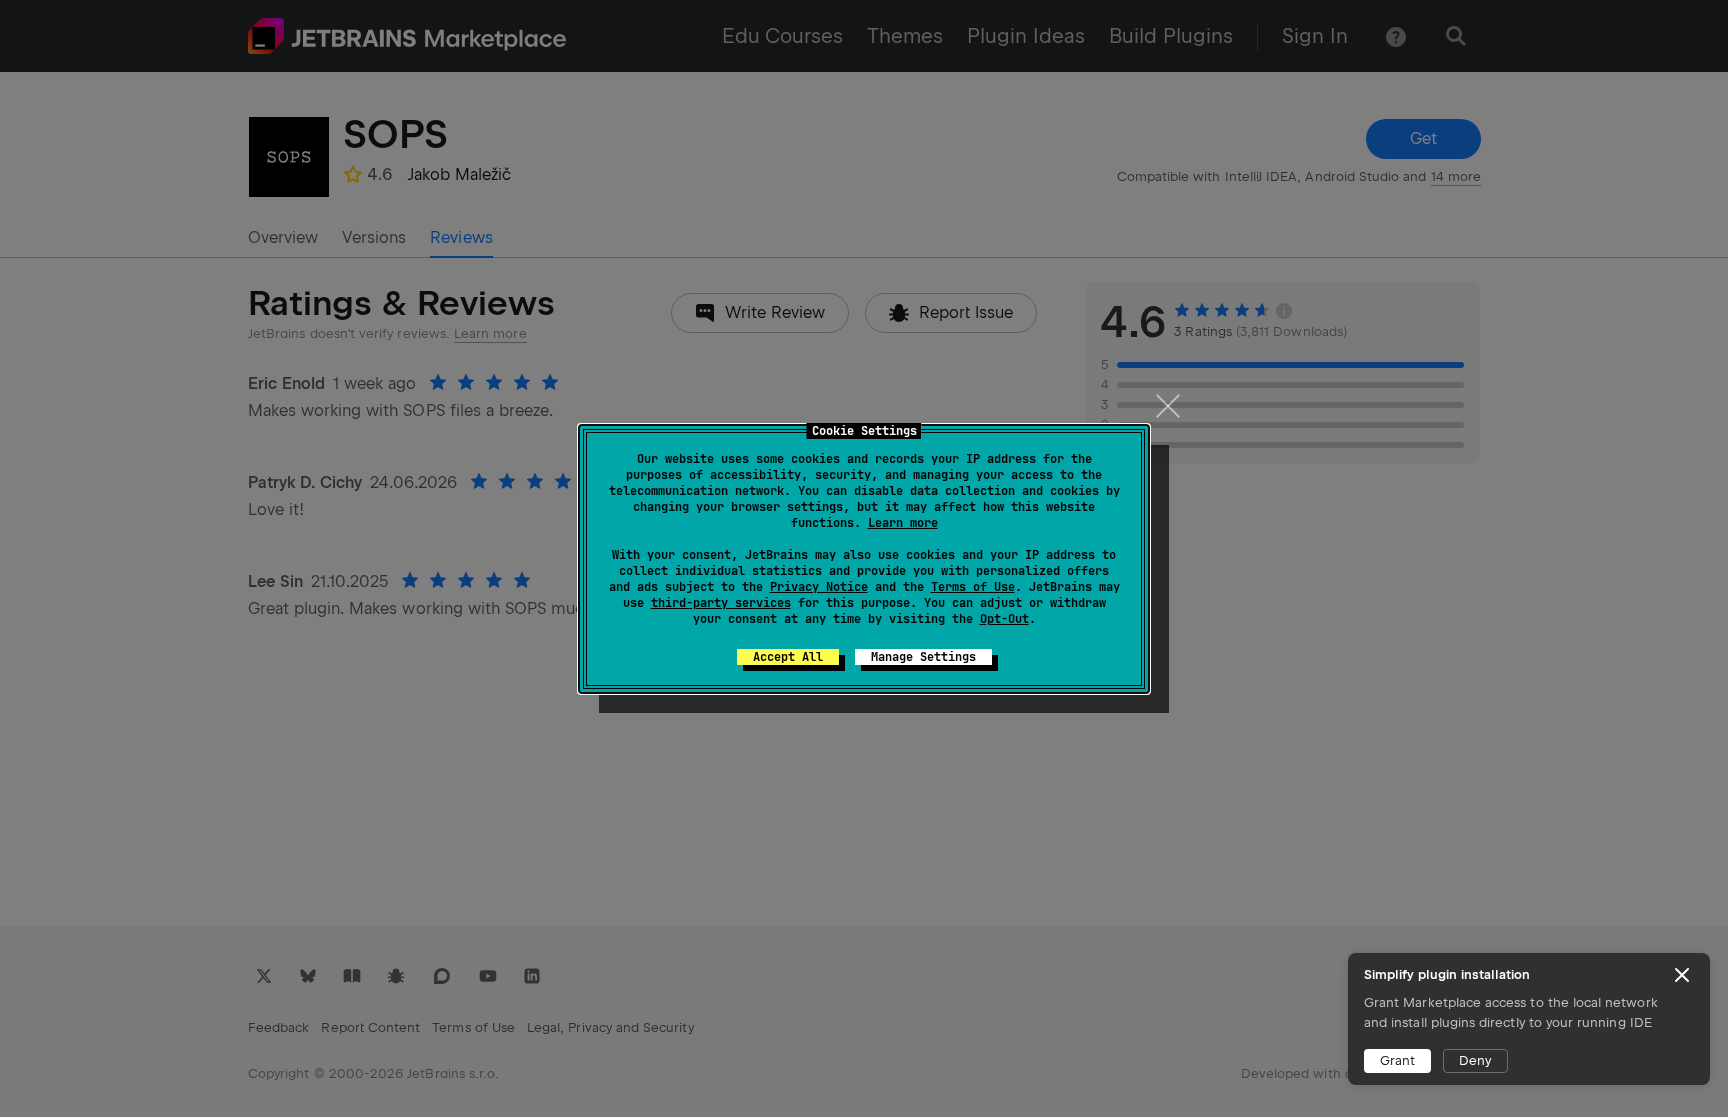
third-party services (721, 603)
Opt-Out (1004, 619)
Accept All (788, 657)
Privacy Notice (819, 587)
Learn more (903, 523)
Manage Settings (923, 657)
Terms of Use (973, 587)
